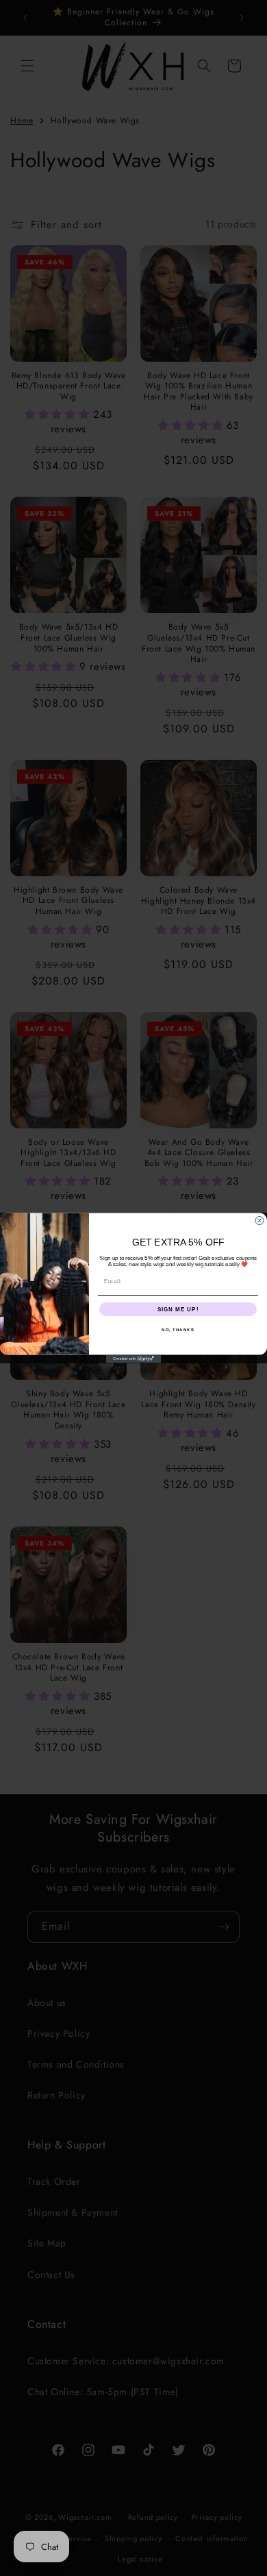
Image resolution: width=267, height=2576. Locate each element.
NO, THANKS (178, 1329)
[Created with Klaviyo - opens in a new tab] (133, 1359)
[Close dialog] (259, 1221)
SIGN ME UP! (178, 1309)
